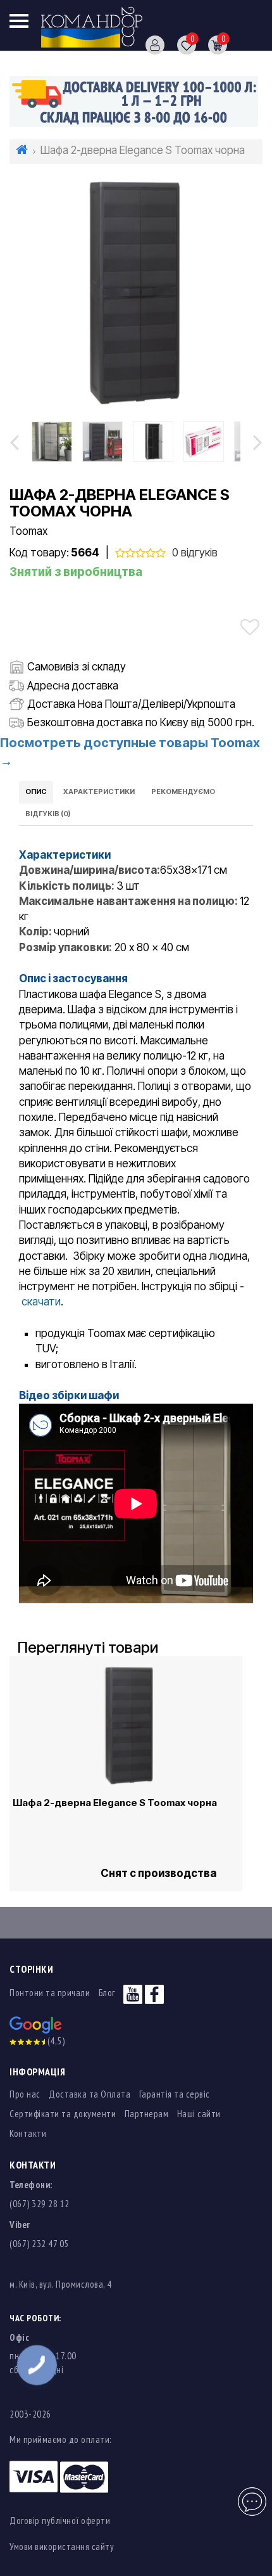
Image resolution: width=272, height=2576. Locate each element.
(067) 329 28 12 (40, 2204)
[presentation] (14, 442)
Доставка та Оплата (90, 2094)
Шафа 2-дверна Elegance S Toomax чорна (115, 1803)
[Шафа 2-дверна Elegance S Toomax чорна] (136, 292)
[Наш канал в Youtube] (133, 1993)
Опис (36, 791)
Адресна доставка (73, 686)
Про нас (25, 2094)
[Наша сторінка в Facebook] (154, 1993)
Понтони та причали (50, 1993)
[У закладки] (250, 627)
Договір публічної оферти (60, 2521)
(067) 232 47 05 (39, 2244)
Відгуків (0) (48, 814)
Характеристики (99, 791)
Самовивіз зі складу (77, 667)
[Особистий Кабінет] (150, 44)
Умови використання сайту (62, 2547)
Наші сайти (199, 2114)
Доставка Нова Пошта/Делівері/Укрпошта (131, 704)
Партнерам (147, 2114)
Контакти (28, 2133)
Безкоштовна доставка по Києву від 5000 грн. (141, 722)
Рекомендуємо (183, 791)
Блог (107, 1993)
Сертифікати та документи (63, 2114)
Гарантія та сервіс (175, 2094)
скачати (41, 1302)
